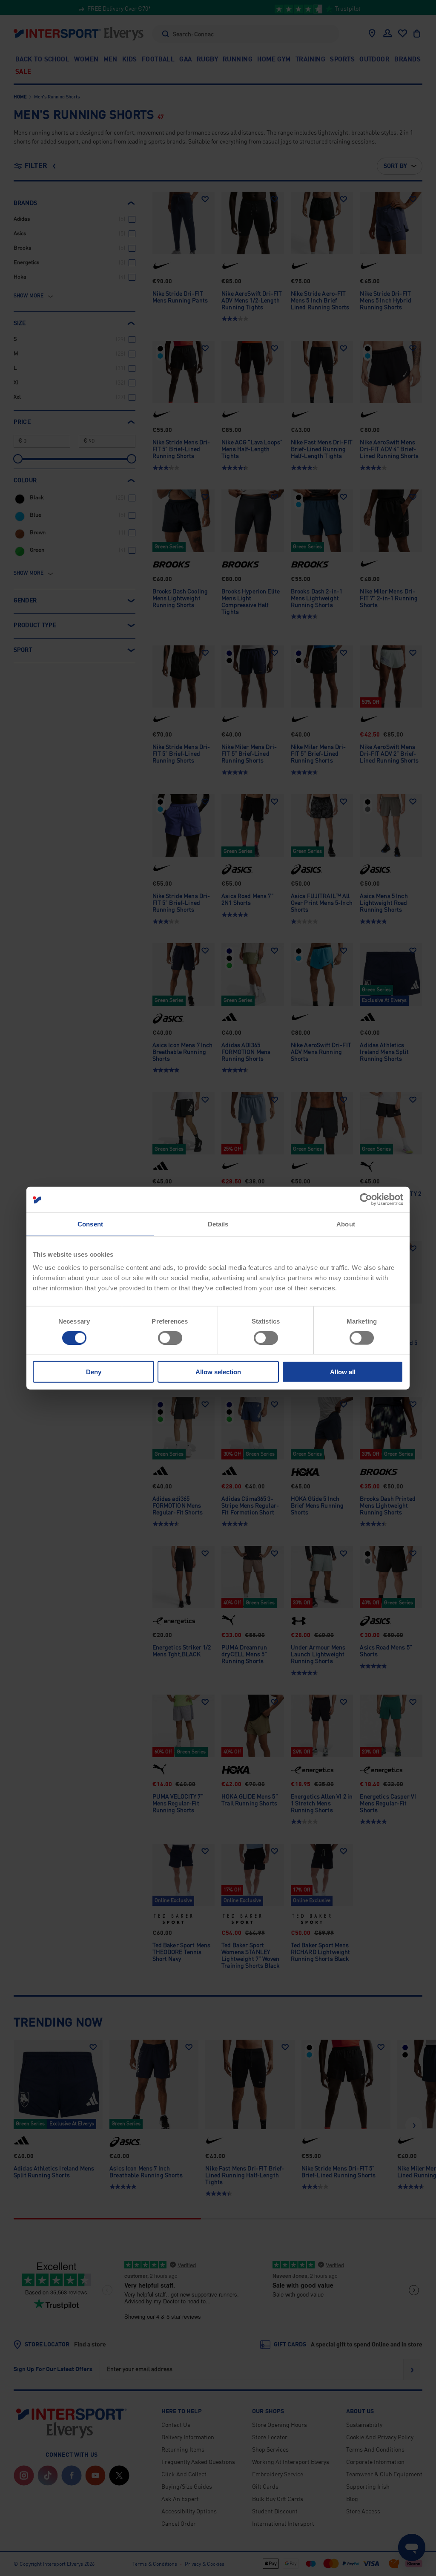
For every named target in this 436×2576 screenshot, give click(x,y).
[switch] (170, 1338)
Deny (94, 1372)
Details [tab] (218, 1224)
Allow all (343, 1372)
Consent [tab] (90, 1224)
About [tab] (346, 1224)
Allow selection (218, 1372)
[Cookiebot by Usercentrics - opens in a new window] (366, 1199)
